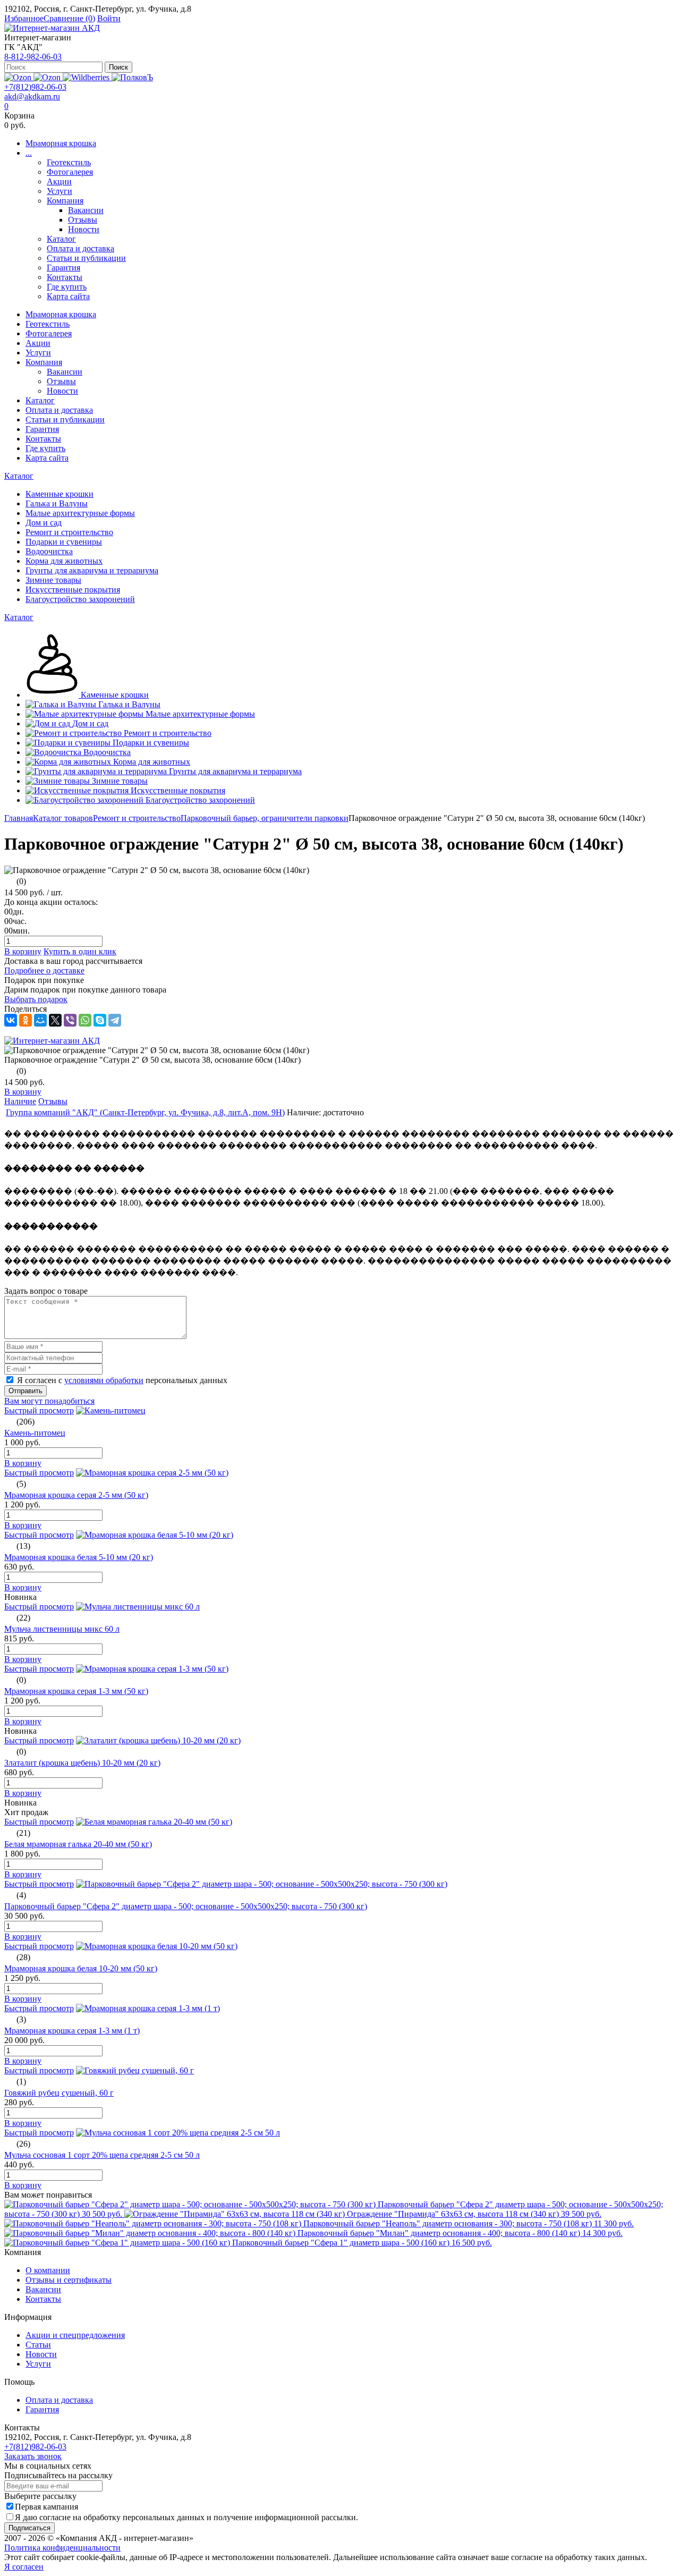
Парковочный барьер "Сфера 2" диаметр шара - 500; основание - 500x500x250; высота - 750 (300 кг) (186, 1906)
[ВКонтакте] (11, 1020)
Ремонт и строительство (137, 818)
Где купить (67, 287)
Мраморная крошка (61, 143)
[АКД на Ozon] (48, 77)
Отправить (25, 1391)
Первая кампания (46, 2507)
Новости (84, 229)
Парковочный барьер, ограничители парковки (265, 818)
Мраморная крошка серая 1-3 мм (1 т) (72, 2031)
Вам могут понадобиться (49, 1401)
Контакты (65, 277)
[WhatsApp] (85, 1020)
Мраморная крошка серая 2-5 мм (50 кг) (76, 1495)
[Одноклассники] (25, 1020)
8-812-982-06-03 (33, 57)
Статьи (38, 2345)
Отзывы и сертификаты (69, 2280)
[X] (55, 1020)
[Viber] (70, 1020)
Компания (65, 201)
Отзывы (83, 220)
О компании (48, 2270)
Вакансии (86, 210)
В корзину (23, 951)
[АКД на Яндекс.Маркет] (19, 77)
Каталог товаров (63, 818)
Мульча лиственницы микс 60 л (62, 1629)
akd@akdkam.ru (32, 96)
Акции (59, 181)
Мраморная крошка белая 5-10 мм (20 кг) (79, 1557)
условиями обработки (104, 1380)
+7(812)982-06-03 (35, 87)
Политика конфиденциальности (62, 2548)
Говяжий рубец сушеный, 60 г (59, 2093)
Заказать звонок (33, 2456)
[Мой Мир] (40, 1020)
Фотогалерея (70, 172)
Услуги (59, 191)
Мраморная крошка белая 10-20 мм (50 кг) (81, 1968)
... (29, 153)
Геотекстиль (69, 162)
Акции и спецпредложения (75, 2335)
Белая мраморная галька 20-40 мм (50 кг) (78, 1844)
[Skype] (100, 1020)
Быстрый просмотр (39, 1410)
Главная (19, 818)
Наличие (20, 1101)
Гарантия (63, 268)
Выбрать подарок (36, 999)
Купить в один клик (80, 951)
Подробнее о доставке (44, 971)
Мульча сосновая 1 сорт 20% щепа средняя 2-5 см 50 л (102, 2155)
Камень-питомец (35, 1433)
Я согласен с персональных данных (122, 1380)
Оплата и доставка (80, 248)
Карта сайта (68, 296)
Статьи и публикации (86, 258)
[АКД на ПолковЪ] (132, 77)
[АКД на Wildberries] (87, 77)
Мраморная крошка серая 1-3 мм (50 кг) (76, 1691)
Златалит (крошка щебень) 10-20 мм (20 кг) (82, 1763)
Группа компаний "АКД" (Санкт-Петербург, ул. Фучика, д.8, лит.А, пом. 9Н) (145, 1112)
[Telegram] (115, 1020)
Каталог (61, 239)
